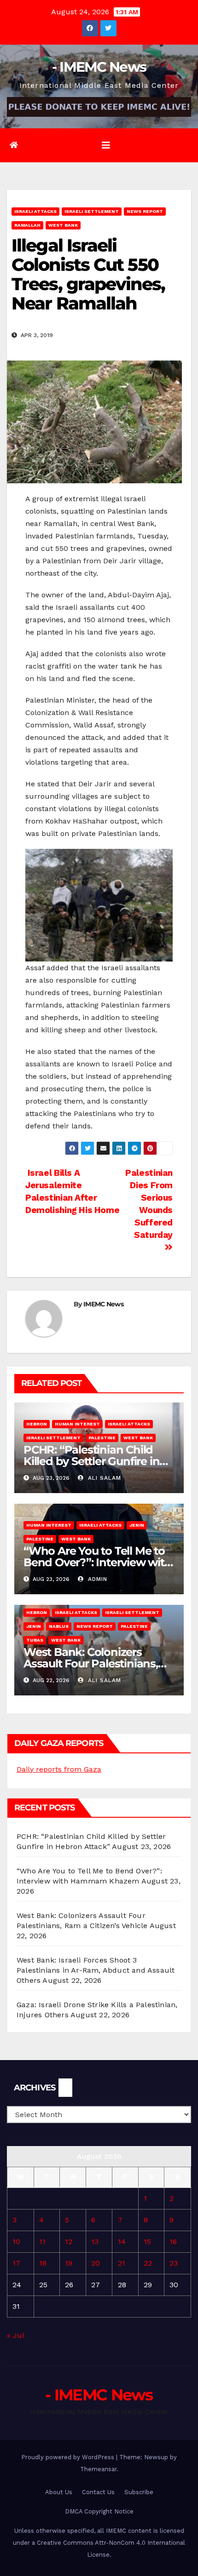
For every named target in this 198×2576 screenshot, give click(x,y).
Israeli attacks (35, 211)
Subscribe (139, 2492)
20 (96, 2263)
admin (96, 1579)
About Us (59, 2492)
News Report (145, 211)
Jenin (137, 1525)
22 (148, 2263)
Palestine (102, 1438)
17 (16, 2263)
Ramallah (27, 225)
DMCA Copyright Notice (99, 2511)
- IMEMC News (99, 67)
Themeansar (98, 2469)
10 (16, 2241)
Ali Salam (103, 1478)
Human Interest (77, 1424)
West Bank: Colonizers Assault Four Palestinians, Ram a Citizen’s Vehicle (91, 1663)
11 (42, 2241)
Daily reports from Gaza (59, 1769)
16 (173, 2241)
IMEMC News (103, 1304)
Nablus (59, 1626)
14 (122, 2241)
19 (69, 2263)
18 (43, 2263)
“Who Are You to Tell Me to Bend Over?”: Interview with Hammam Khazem (98, 1562)
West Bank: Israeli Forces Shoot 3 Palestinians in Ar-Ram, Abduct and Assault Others (96, 1970)
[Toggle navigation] (106, 145)
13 (95, 2241)
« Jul (15, 2335)
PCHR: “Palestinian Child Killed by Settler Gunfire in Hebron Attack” (91, 1461)
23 (174, 2263)
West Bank (63, 225)
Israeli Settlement (92, 211)
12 (69, 2241)
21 (122, 2263)
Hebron (37, 1424)
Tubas (35, 1640)
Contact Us (98, 2492)
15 (147, 2241)
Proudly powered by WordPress (69, 2457)
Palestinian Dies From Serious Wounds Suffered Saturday (149, 1204)
